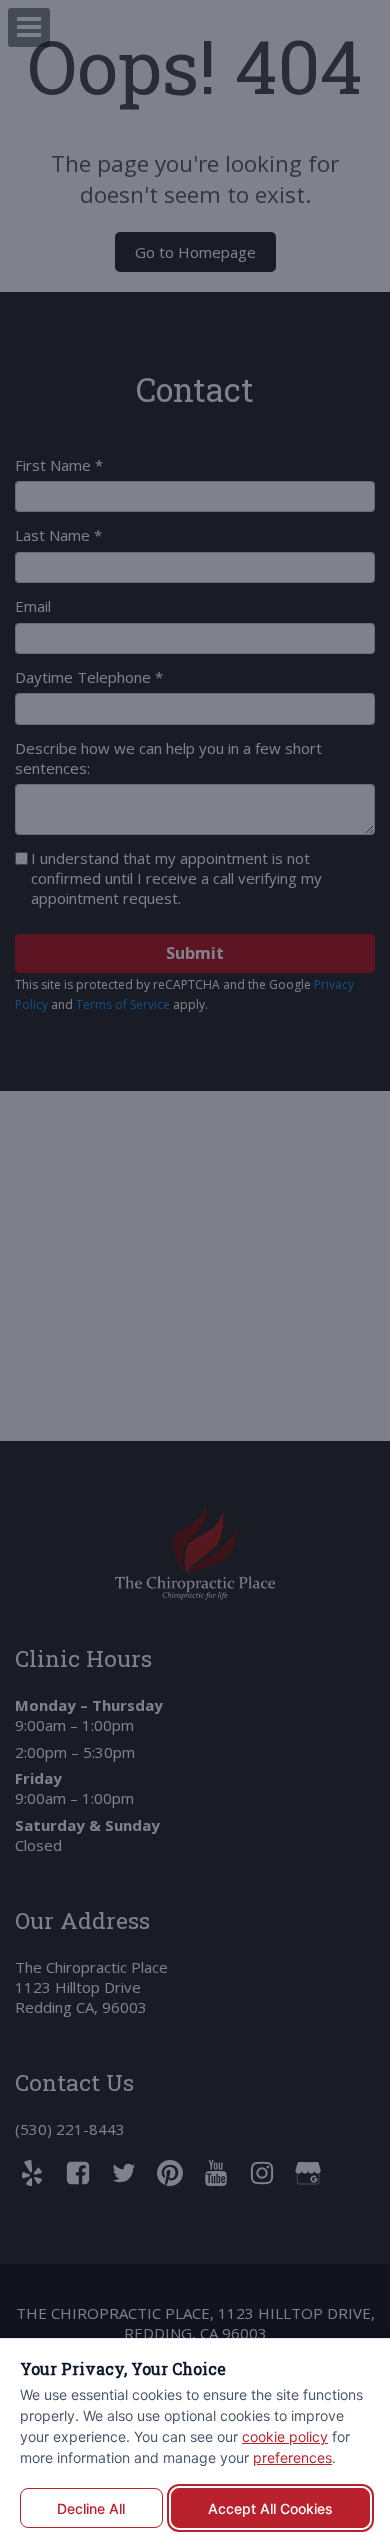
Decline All (91, 2508)
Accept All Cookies (270, 2508)
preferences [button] (292, 2457)
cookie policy (285, 2436)
